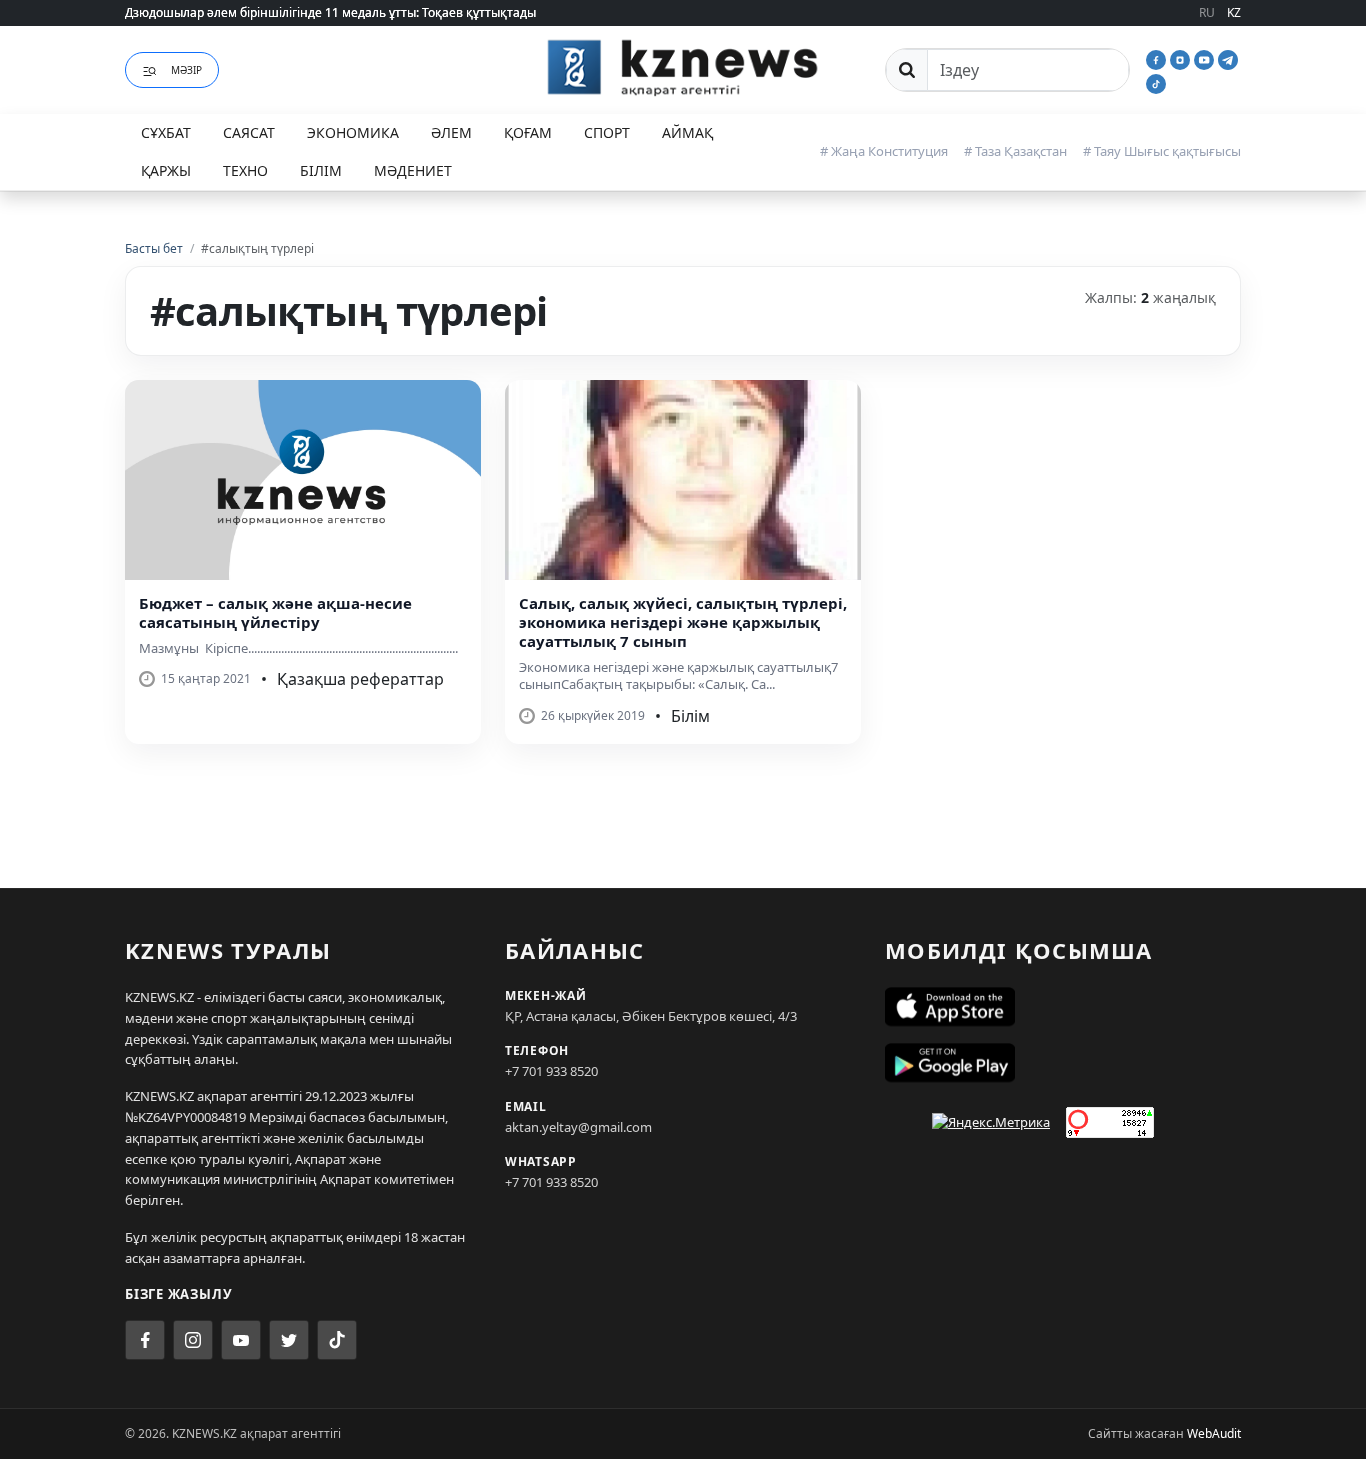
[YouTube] (1206, 58)
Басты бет (154, 248)
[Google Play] (1063, 1063)
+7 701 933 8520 (551, 1071)
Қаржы (166, 170)
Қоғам (528, 132)
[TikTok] (1156, 82)
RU (1207, 12)
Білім (321, 170)
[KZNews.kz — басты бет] (683, 67)
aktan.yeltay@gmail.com (578, 1127)
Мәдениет (413, 170)
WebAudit (1214, 1433)
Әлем (451, 132)
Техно (245, 170)
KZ (1234, 12)
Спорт (607, 132)
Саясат (249, 132)
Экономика (353, 132)
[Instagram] (1182, 58)
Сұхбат (166, 132)
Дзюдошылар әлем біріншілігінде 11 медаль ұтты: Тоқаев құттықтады (330, 12)
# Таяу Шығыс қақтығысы (1162, 151)
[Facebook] (1158, 58)
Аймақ (687, 132)
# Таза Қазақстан (1015, 151)
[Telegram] (1228, 58)
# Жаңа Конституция (884, 151)
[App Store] (1063, 1007)
